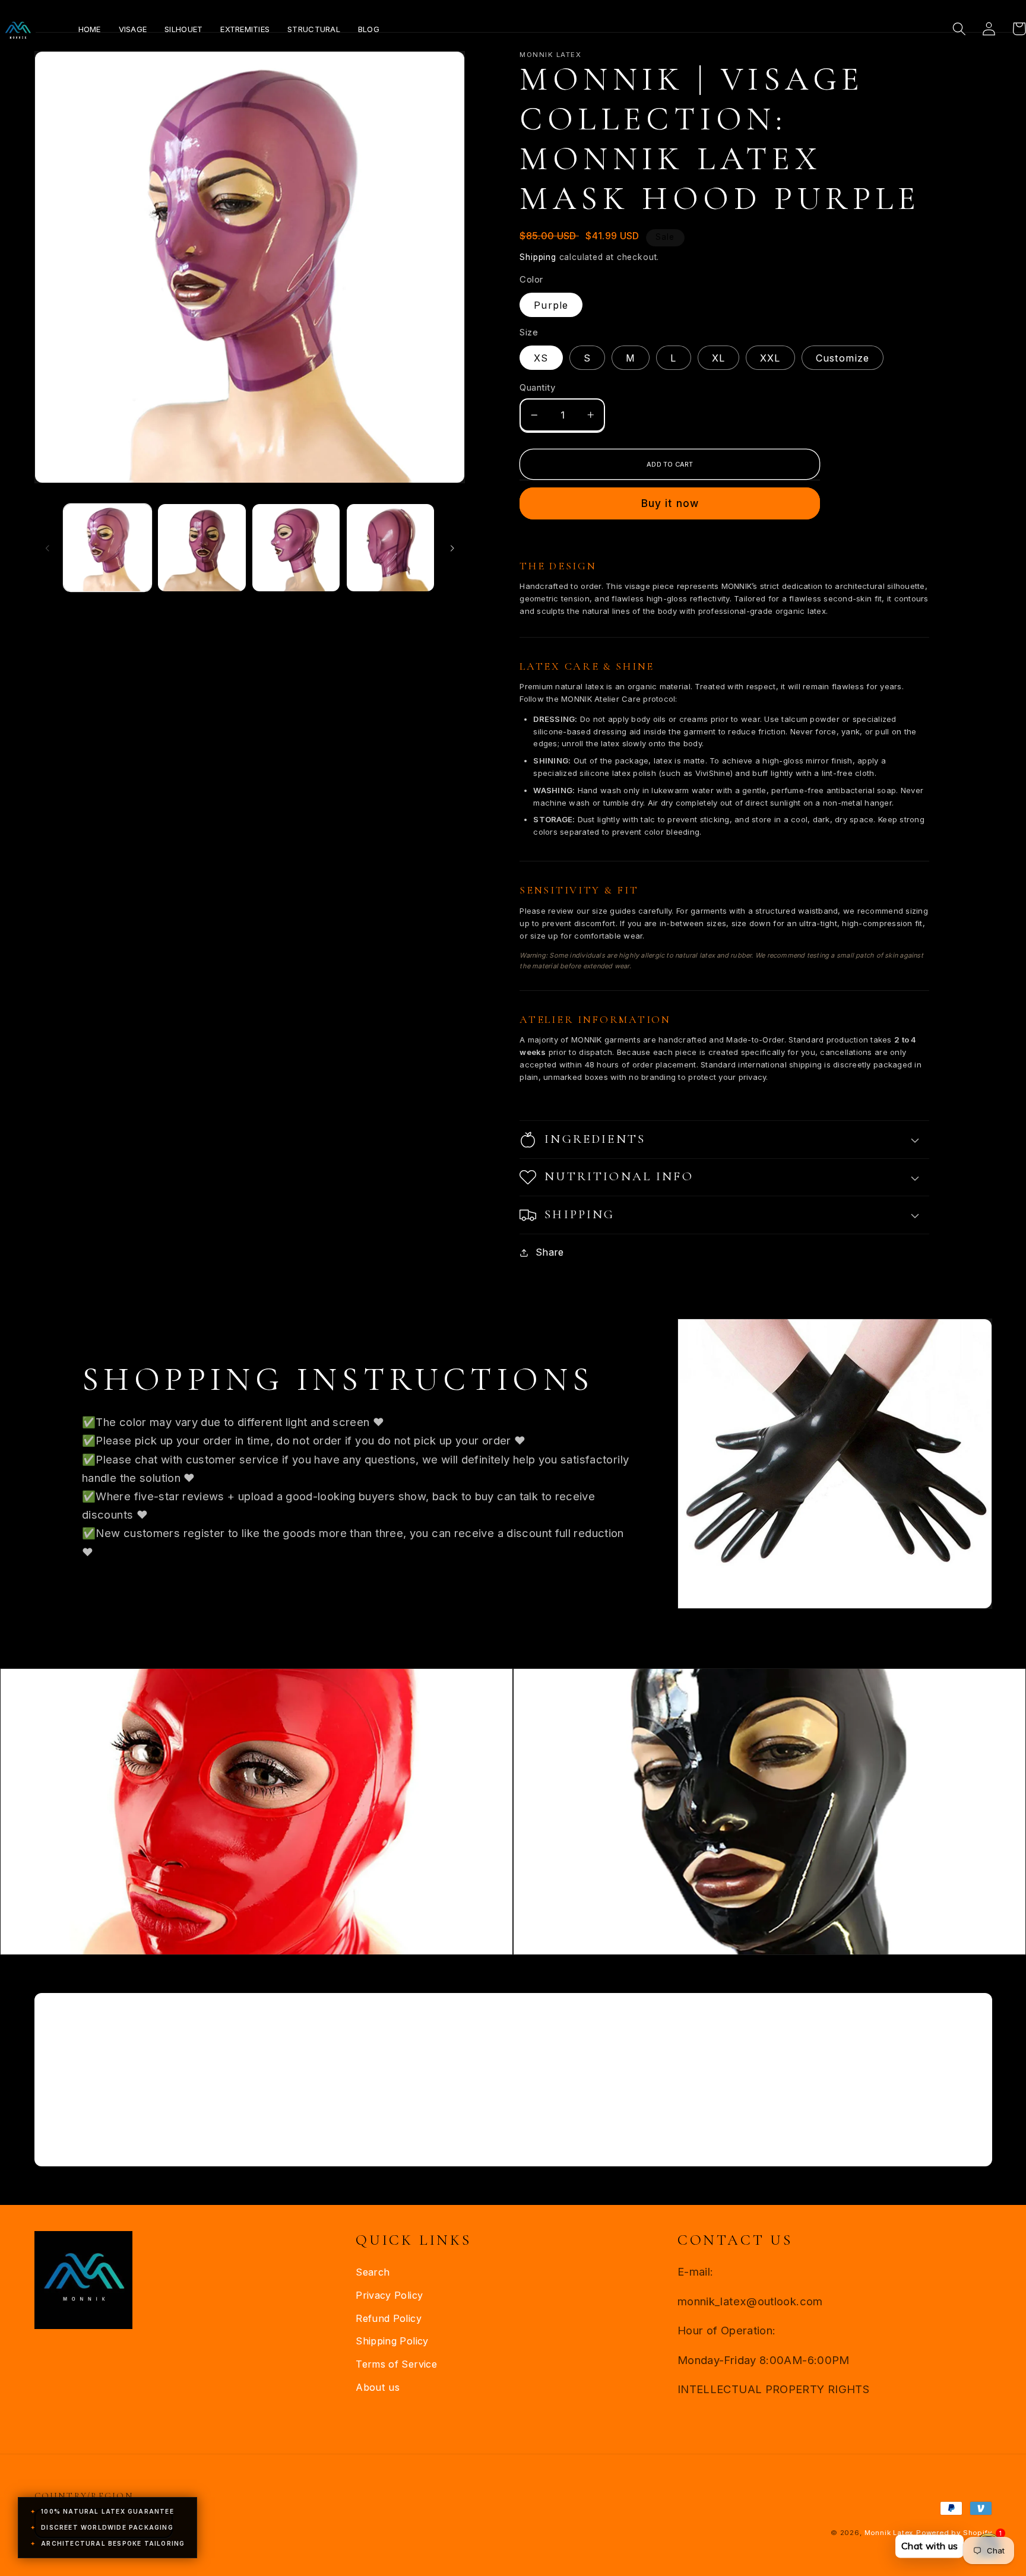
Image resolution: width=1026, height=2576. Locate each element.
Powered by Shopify (954, 2533)
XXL (770, 358)
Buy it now (670, 503)
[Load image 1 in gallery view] (107, 548)
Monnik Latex (889, 2533)
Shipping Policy (392, 2341)
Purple (551, 305)
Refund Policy (389, 2318)
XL (718, 358)
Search (373, 2272)
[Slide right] (452, 547)
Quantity (537, 388)
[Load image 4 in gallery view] (390, 548)
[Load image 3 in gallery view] (296, 548)
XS (541, 358)
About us (378, 2387)
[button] (959, 29)
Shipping (538, 257)
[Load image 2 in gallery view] (202, 548)
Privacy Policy (389, 2295)
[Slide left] (47, 547)
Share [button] (550, 1252)
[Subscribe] (620, 2119)
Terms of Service (396, 2364)
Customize (843, 358)
